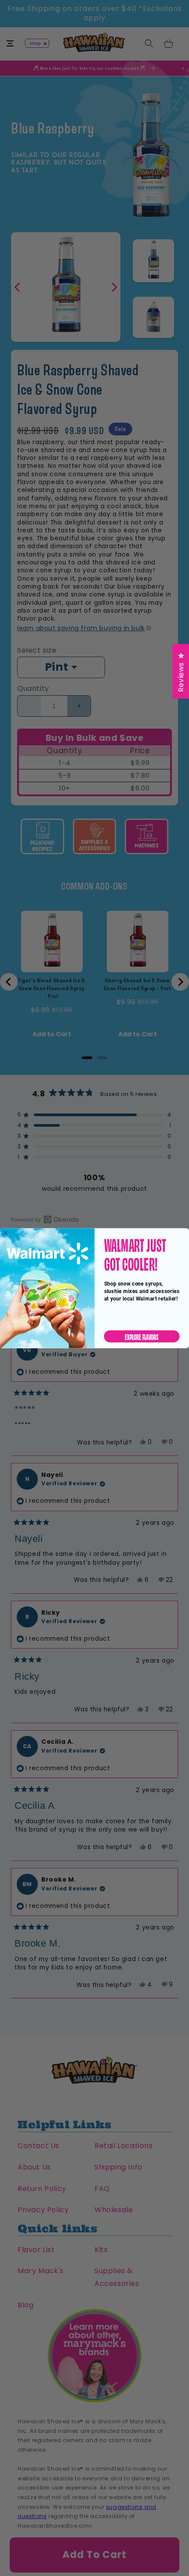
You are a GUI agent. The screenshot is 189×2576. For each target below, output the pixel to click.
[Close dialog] (5, 1233)
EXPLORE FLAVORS (142, 1336)
